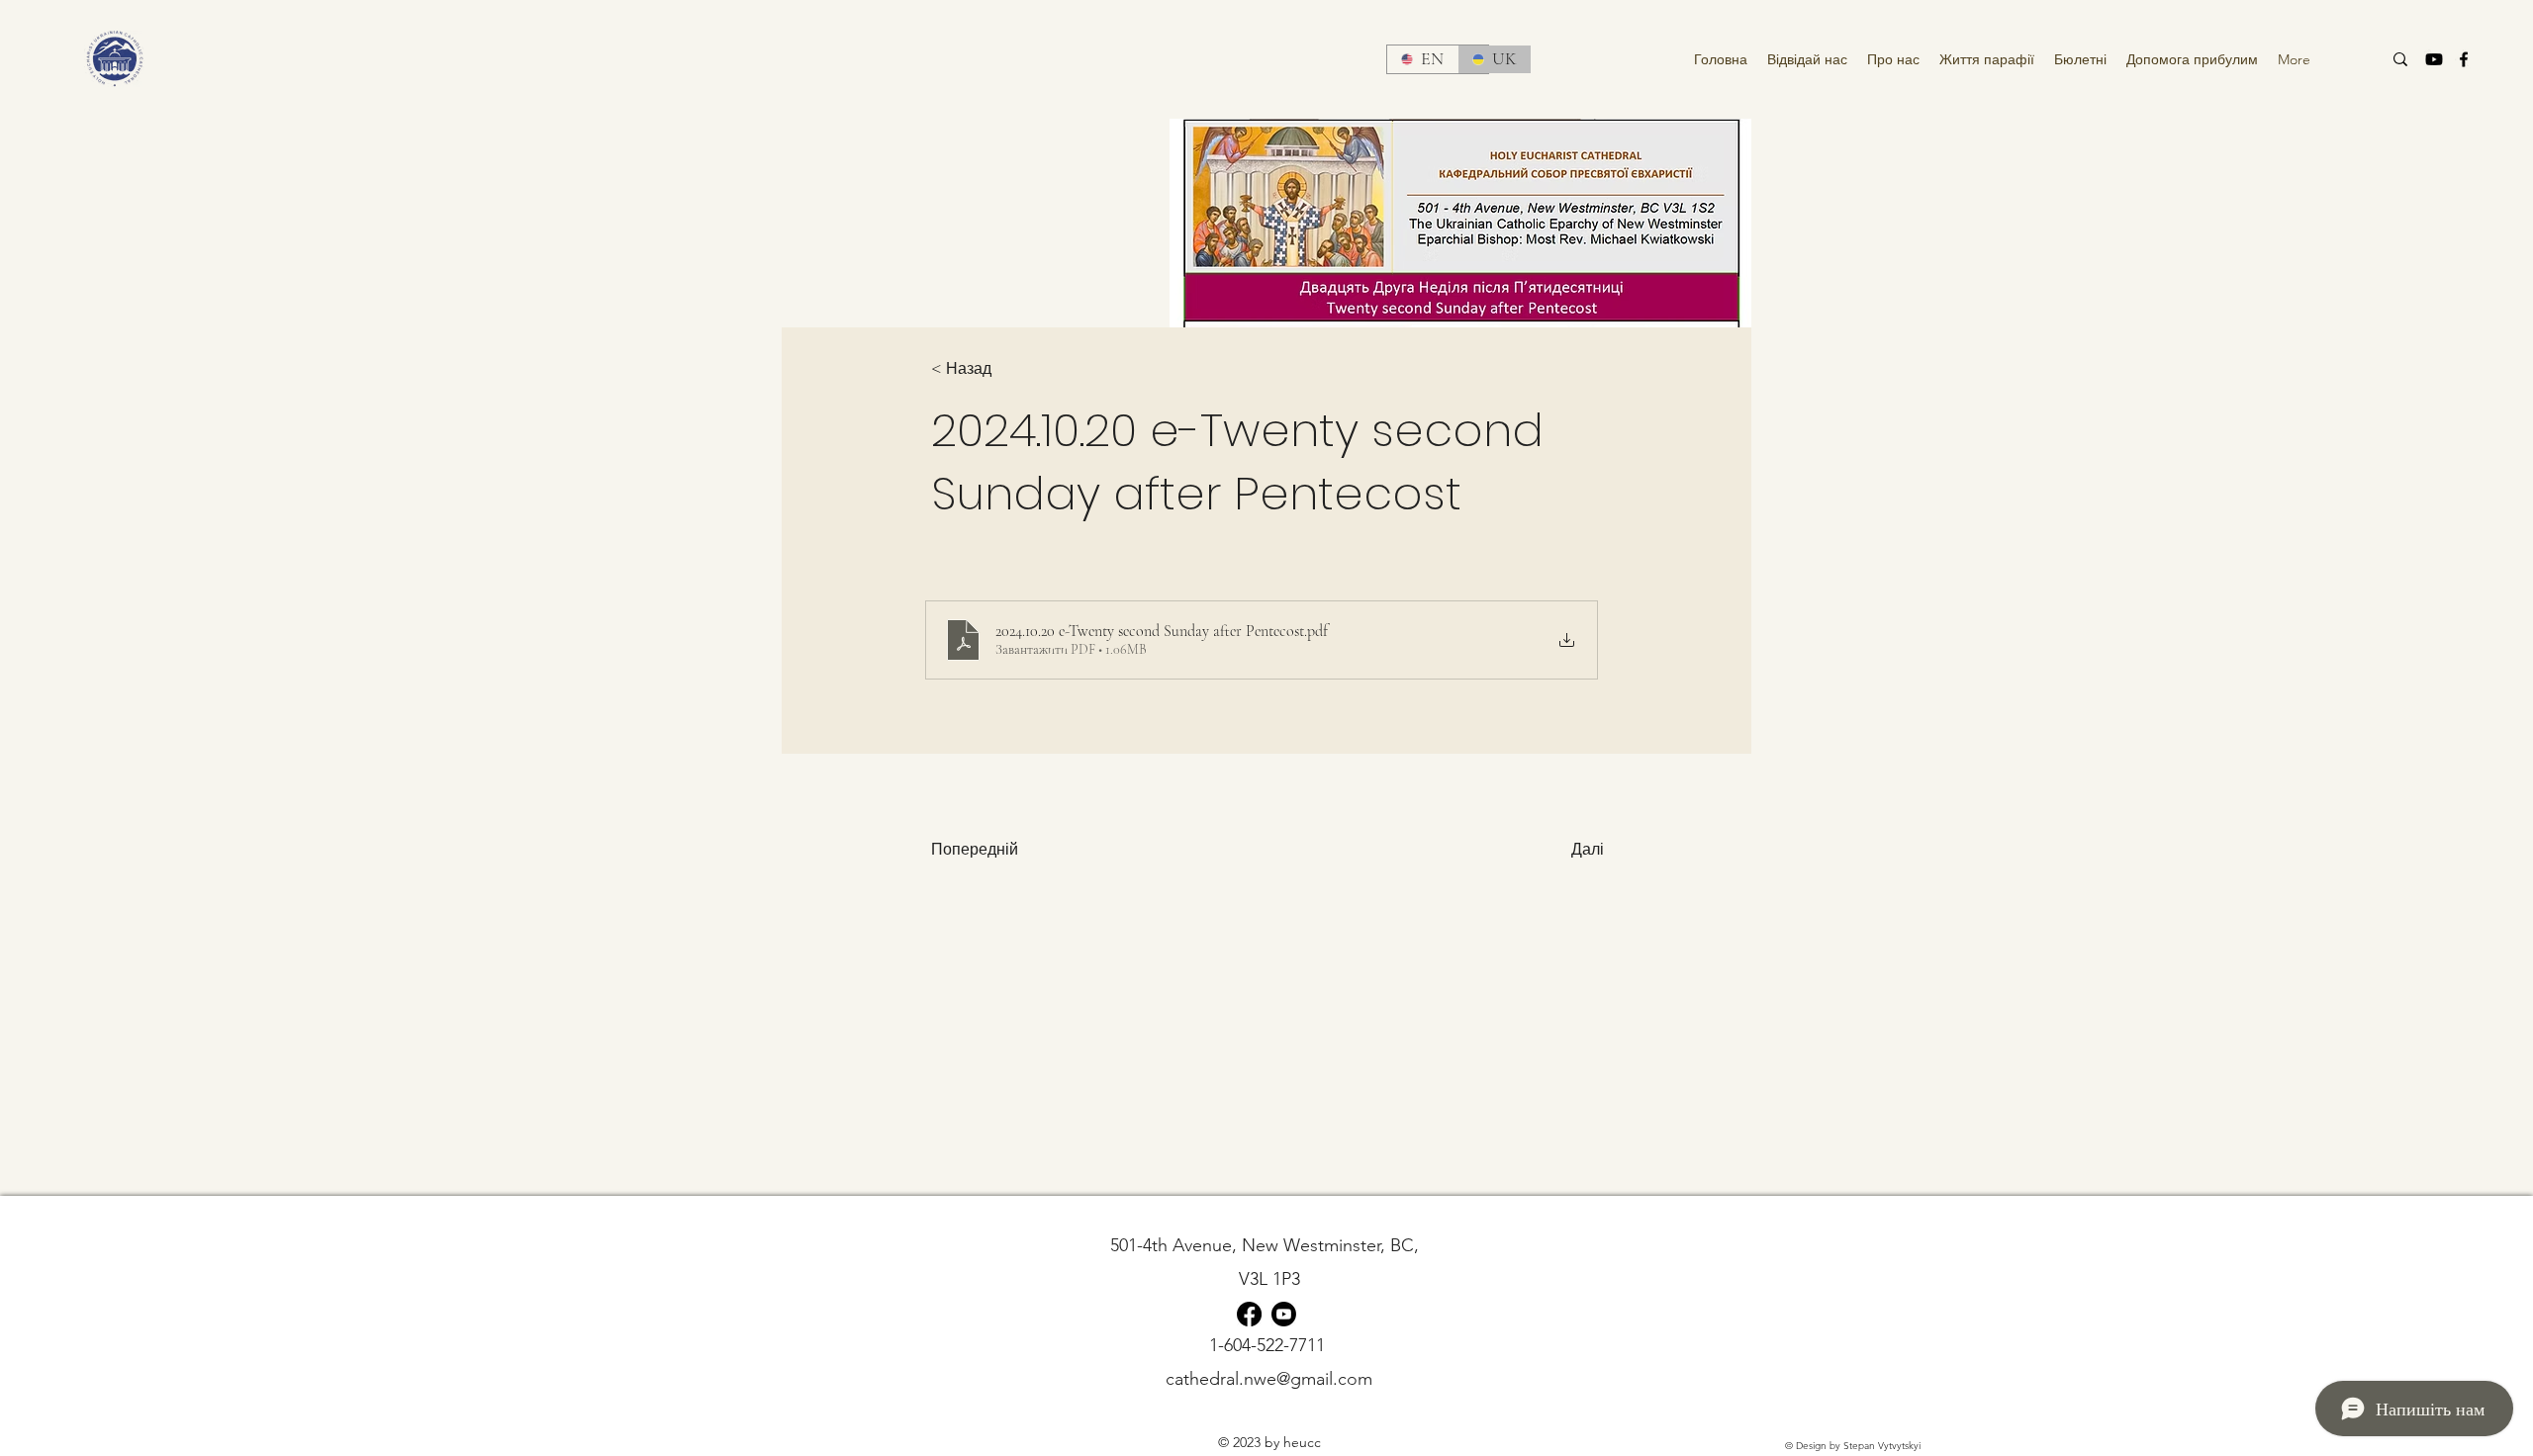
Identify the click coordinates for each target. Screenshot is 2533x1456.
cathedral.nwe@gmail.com (1269, 1379)
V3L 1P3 (1269, 1279)
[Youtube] (2434, 59)
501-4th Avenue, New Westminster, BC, (1269, 1245)
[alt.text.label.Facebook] (2464, 59)
